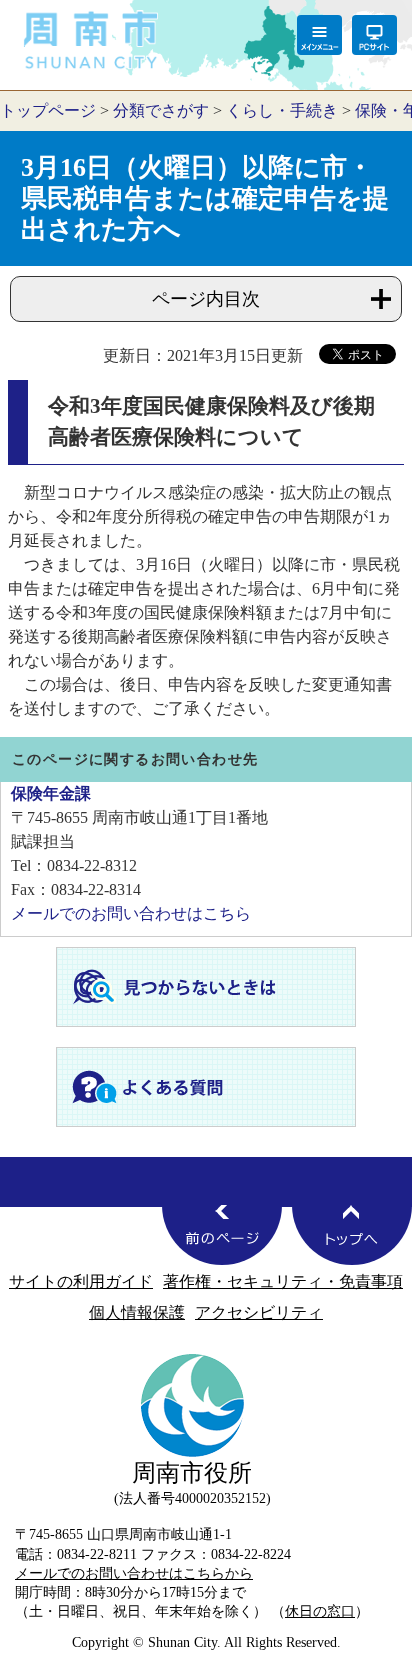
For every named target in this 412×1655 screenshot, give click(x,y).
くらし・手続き (282, 110)
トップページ (48, 110)
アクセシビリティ (259, 1312)
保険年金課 (51, 793)
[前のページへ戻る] (222, 1235)
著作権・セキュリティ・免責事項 (283, 1281)
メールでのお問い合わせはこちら (131, 913)
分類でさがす (161, 110)
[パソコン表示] (374, 35)
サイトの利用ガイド (81, 1281)
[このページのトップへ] (352, 1235)
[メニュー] (319, 35)
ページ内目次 (206, 299)
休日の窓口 (320, 1611)
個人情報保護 (137, 1312)
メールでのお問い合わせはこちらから (134, 1573)
